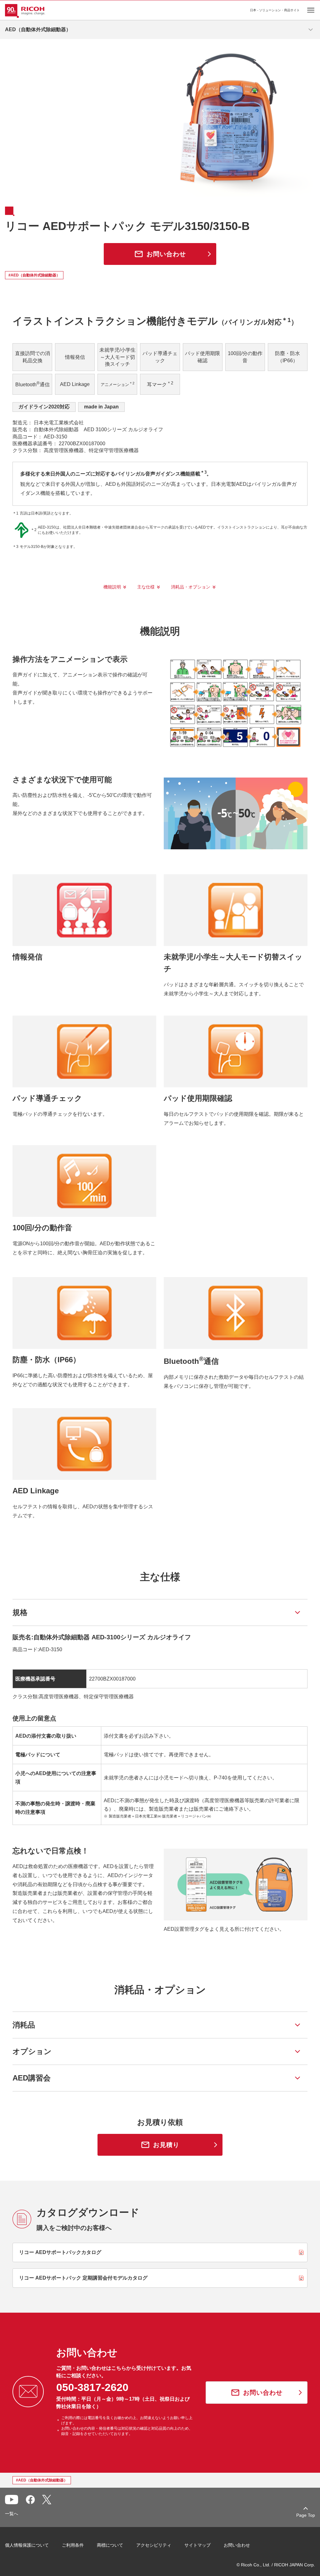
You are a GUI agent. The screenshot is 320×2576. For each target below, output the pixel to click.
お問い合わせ (237, 2545)
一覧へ (12, 2514)
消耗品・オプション (191, 587)
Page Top (306, 2515)
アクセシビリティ (154, 2545)
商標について (110, 2545)
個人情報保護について (27, 2545)
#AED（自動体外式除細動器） (34, 275)
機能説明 (112, 587)
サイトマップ (197, 2545)
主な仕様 (146, 587)
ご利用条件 (73, 2545)
